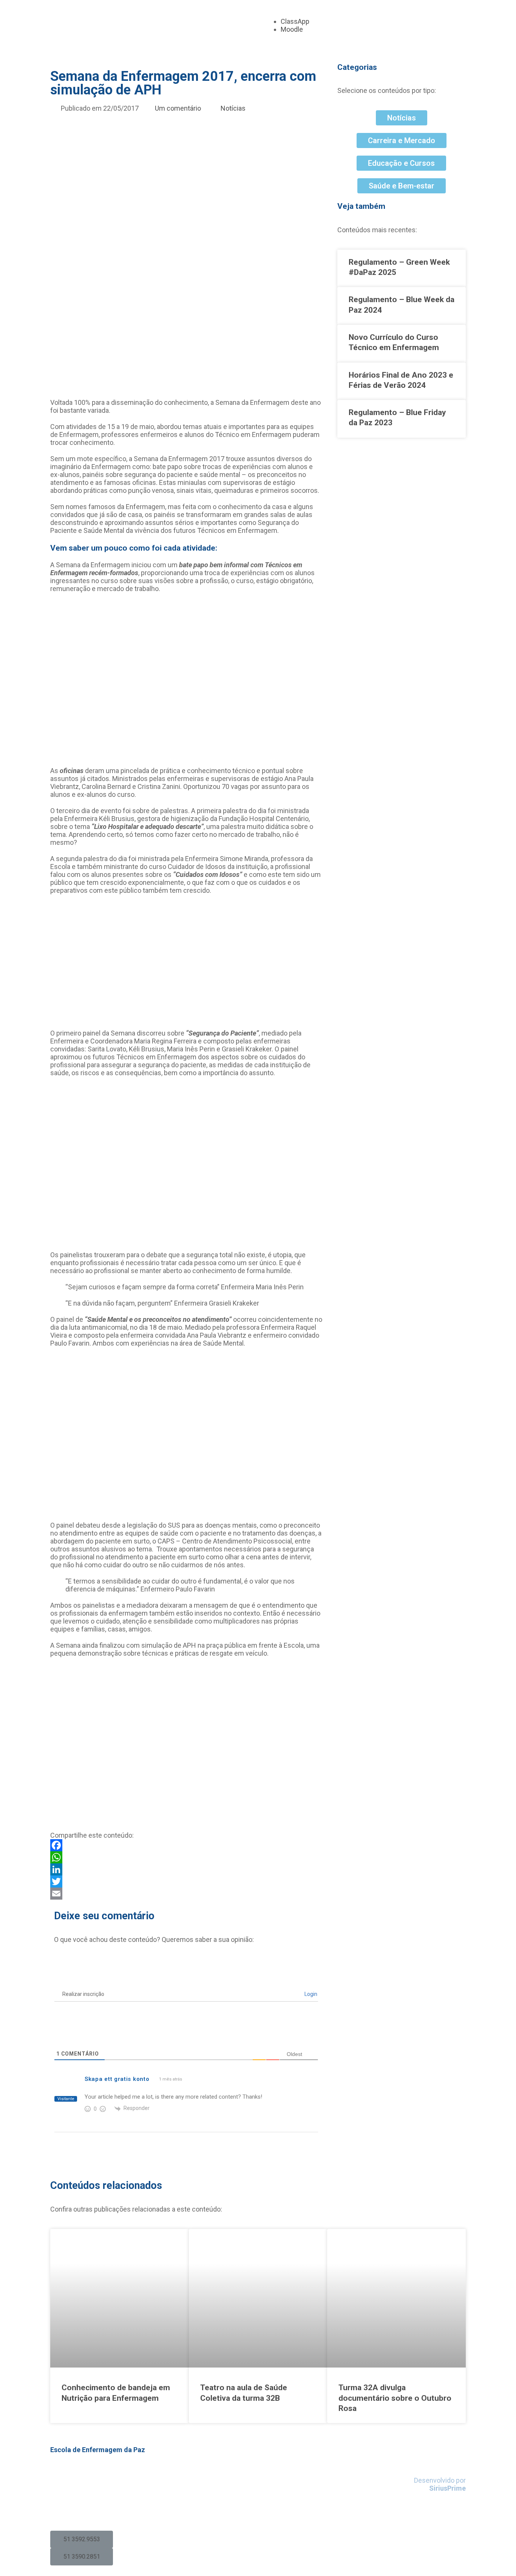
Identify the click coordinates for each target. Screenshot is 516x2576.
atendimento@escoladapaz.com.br (106, 2511)
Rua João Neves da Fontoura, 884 (100, 2472)
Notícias (233, 108)
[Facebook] (186, 1845)
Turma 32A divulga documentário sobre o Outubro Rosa (395, 2398)
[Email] (186, 1894)
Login (310, 1994)
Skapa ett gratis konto (117, 2079)
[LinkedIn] (186, 1869)
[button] (82, 2539)
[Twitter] (186, 1881)
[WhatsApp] (186, 1857)
